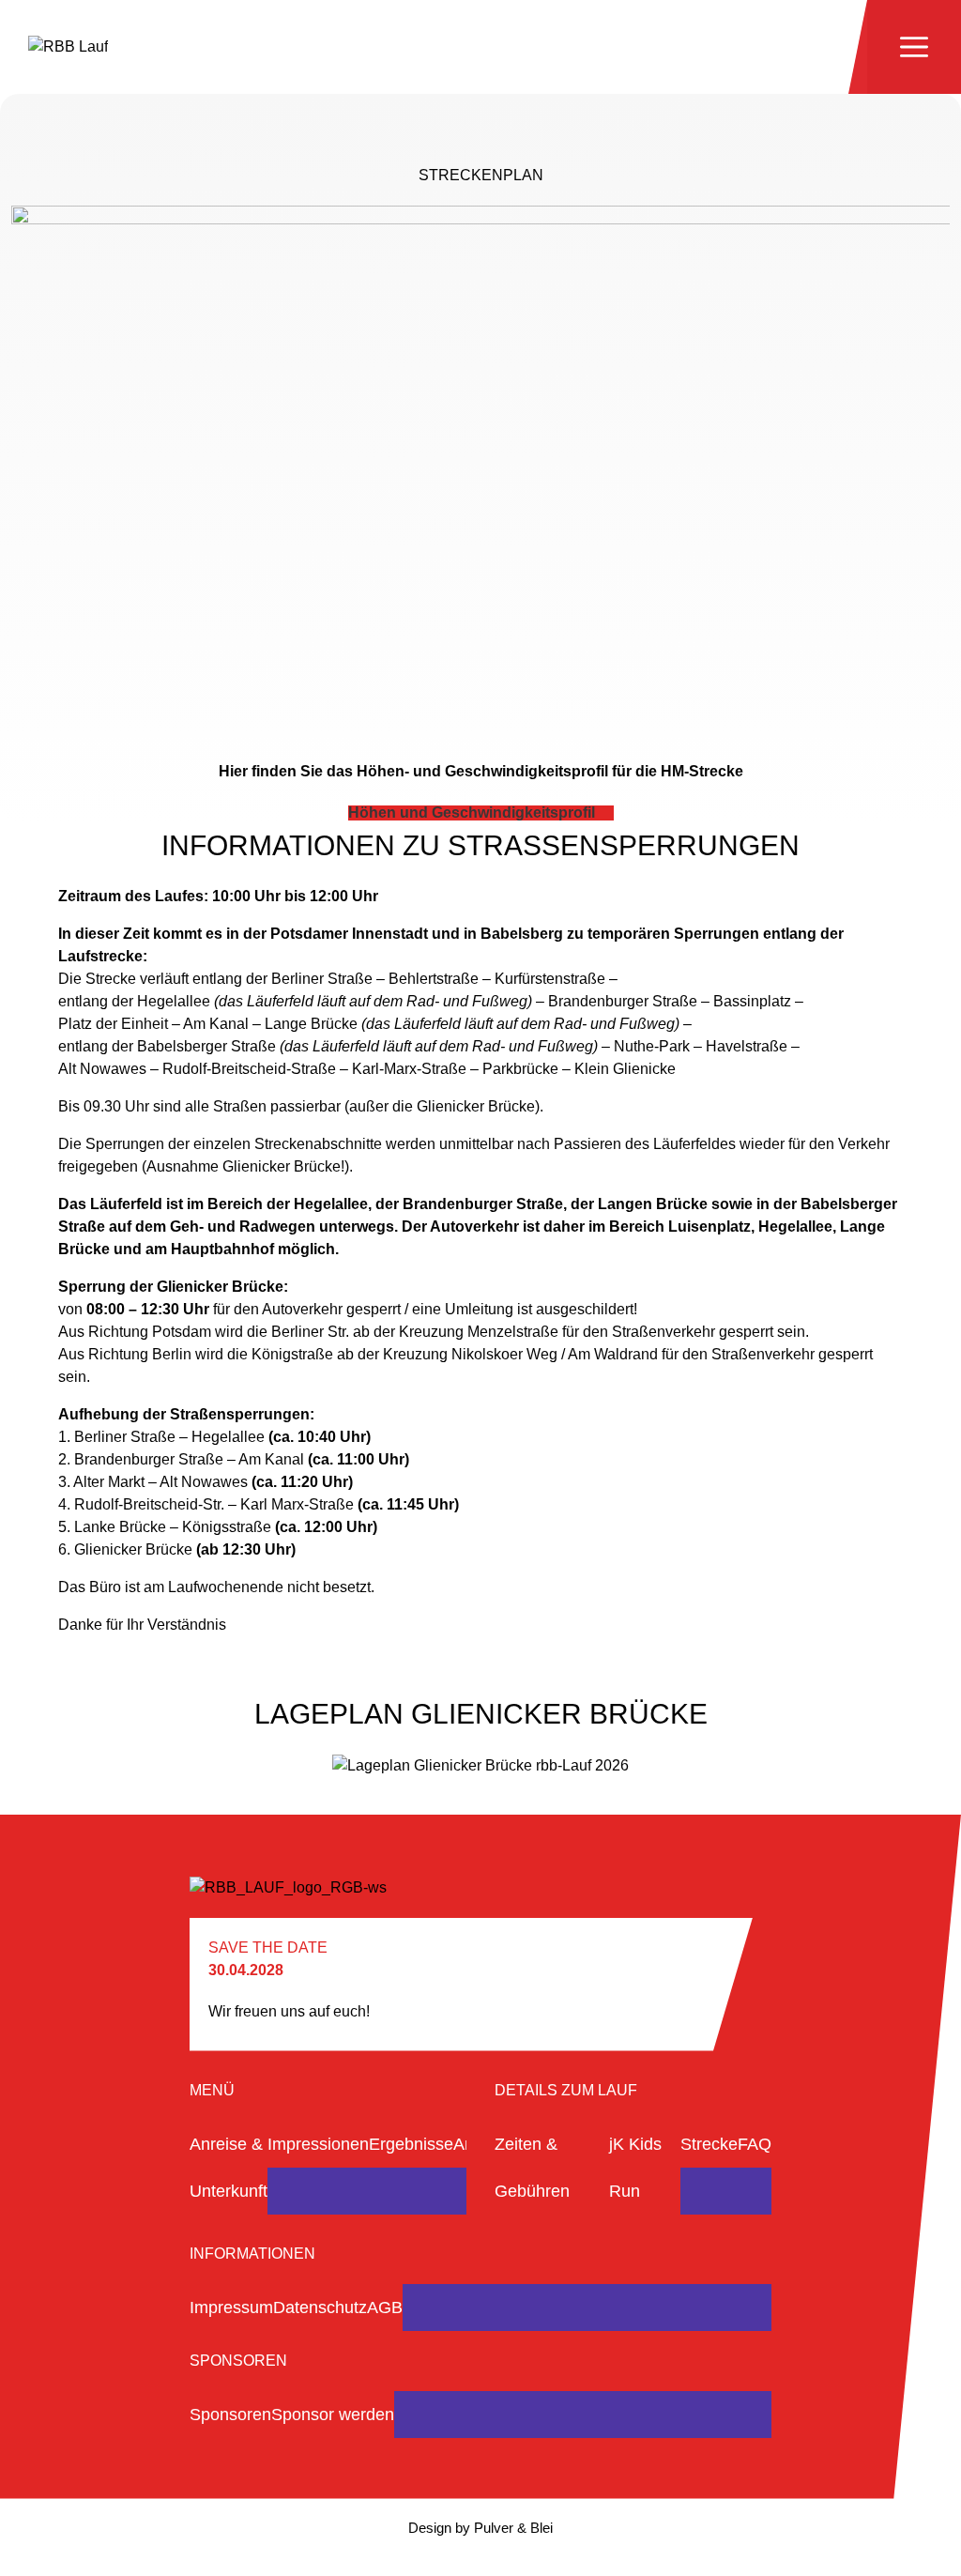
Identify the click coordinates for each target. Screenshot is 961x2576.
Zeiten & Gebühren (532, 2168)
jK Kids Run (635, 2168)
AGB (385, 2308)
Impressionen (318, 2144)
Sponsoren (230, 2415)
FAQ (755, 2144)
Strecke (709, 2144)
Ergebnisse (411, 2144)
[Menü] (914, 47)
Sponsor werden (333, 2415)
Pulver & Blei (513, 2528)
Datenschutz (320, 2308)
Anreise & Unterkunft (229, 2168)
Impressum (231, 2308)
